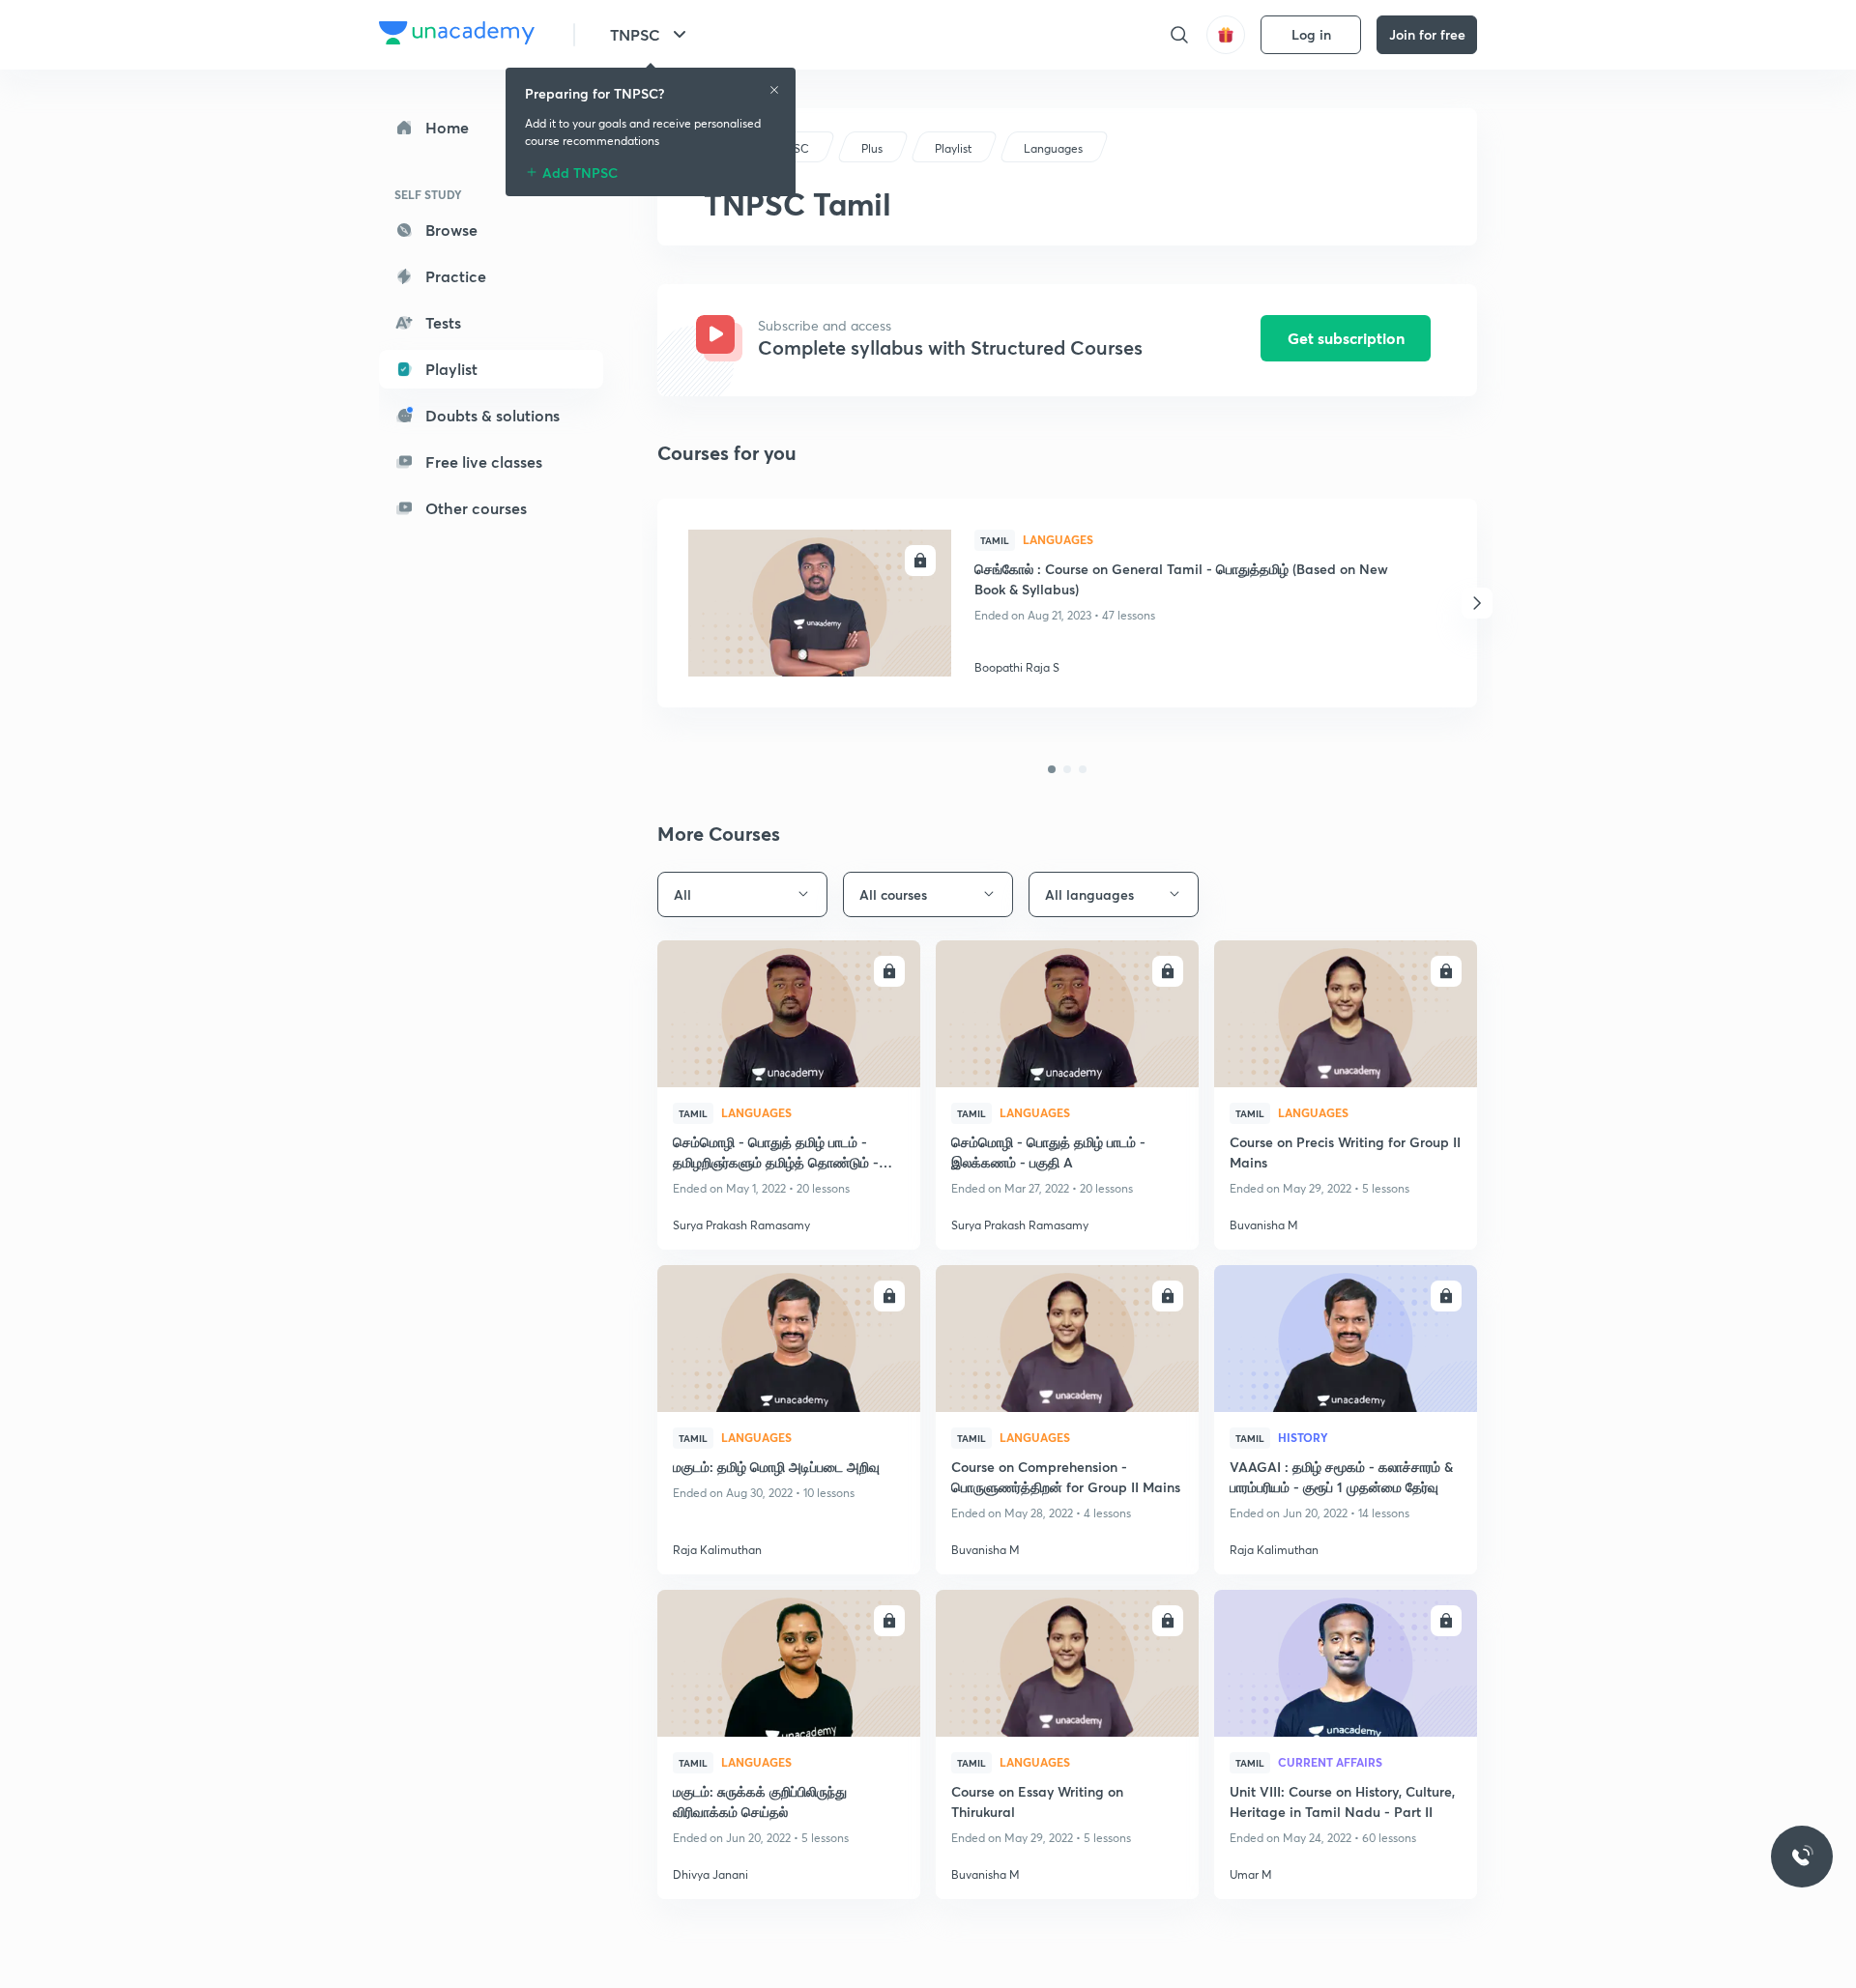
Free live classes (484, 461)
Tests (443, 322)
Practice (456, 276)
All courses (893, 894)
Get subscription (1346, 338)
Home (447, 127)
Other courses (476, 508)
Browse (451, 230)
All (682, 894)
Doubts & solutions (493, 415)
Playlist (451, 369)
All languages (1089, 894)
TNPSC (635, 34)
